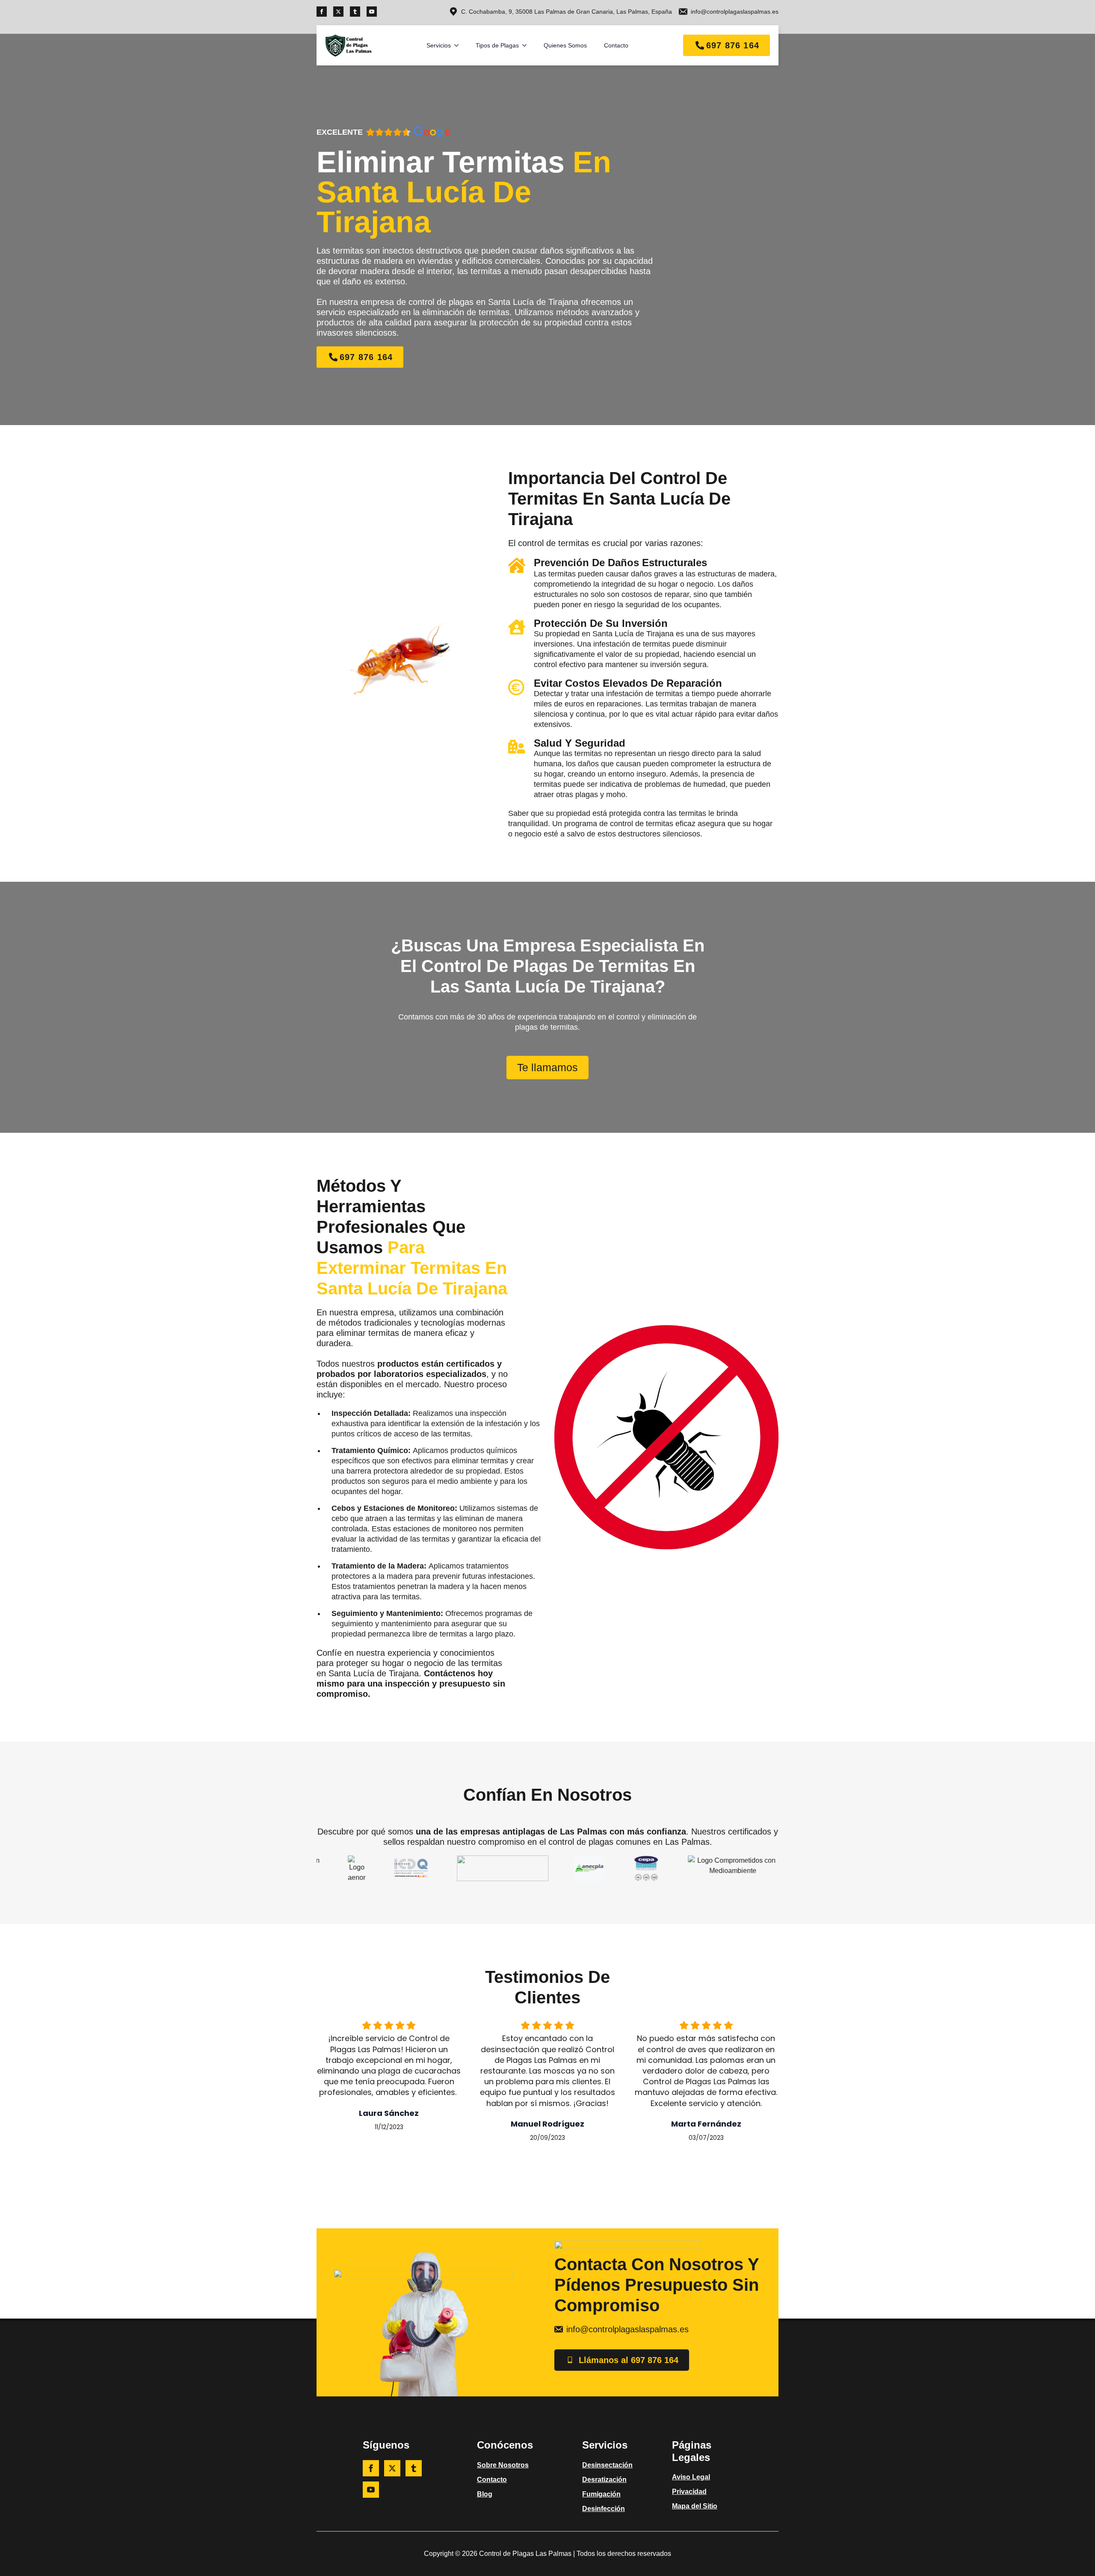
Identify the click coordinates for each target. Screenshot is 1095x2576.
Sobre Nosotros (503, 2465)
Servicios (439, 45)
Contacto (616, 45)
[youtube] (372, 12)
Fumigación (601, 2494)
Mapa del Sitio (695, 2506)
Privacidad (689, 2492)
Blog (485, 2494)
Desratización (604, 2480)
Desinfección (604, 2509)
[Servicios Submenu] (459, 45)
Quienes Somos (565, 45)
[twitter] (338, 12)
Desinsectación (607, 2465)
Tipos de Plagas (497, 45)
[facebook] (322, 12)
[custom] (355, 12)
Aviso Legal (691, 2477)
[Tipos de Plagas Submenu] (527, 45)
